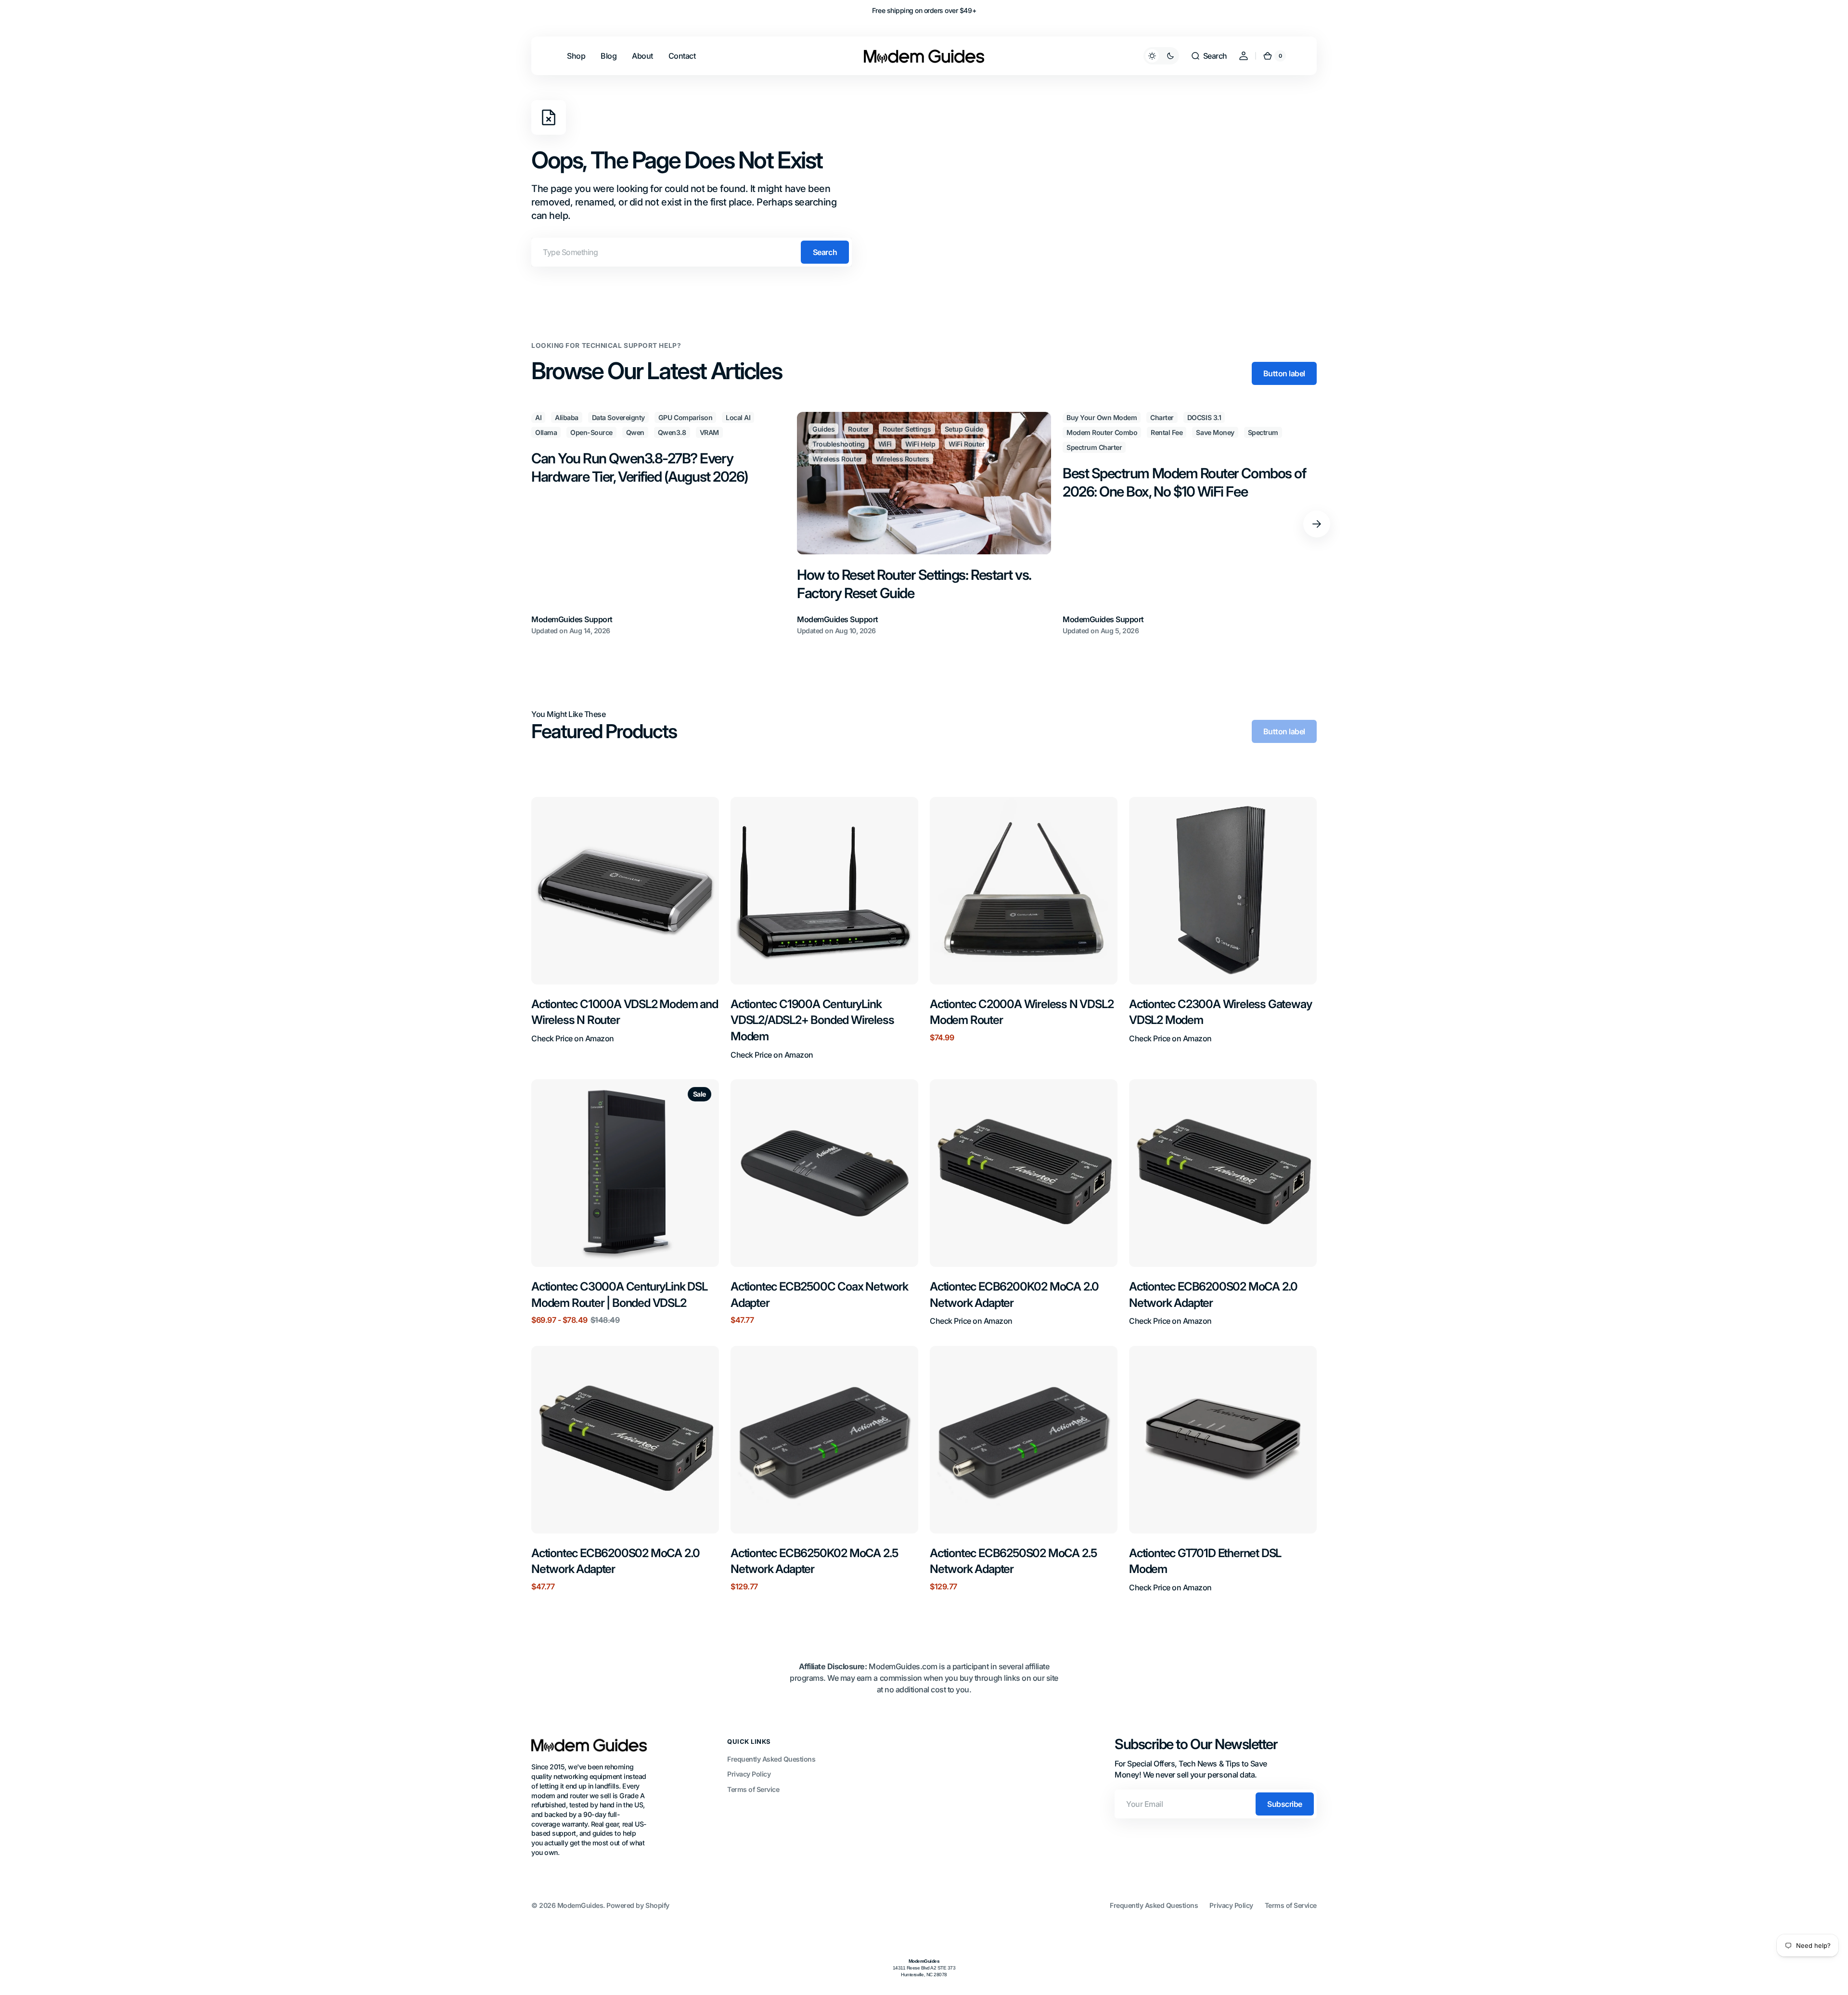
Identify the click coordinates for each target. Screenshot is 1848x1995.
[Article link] (658, 524)
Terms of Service (753, 1789)
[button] (1209, 56)
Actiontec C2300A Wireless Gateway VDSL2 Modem (1220, 1012)
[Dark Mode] (1161, 56)
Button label (1284, 373)
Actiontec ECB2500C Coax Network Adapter (819, 1295)
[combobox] (692, 252)
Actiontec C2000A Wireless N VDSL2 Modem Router (1021, 1012)
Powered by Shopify (638, 1905)
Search (825, 252)
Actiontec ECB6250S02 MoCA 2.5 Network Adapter (1013, 1561)
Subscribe (1285, 1804)
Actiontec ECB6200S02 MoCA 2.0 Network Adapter (1213, 1295)
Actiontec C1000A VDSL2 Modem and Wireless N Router (625, 1012)
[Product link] (625, 928)
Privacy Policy (749, 1774)
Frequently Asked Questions (771, 1759)
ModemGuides (580, 1905)
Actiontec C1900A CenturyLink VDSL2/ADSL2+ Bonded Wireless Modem (812, 1020)
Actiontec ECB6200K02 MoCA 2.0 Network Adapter (1014, 1295)
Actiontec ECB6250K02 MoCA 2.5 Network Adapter (814, 1561)
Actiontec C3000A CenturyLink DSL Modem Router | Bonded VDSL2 (619, 1295)
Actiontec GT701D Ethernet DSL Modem (1205, 1561)
